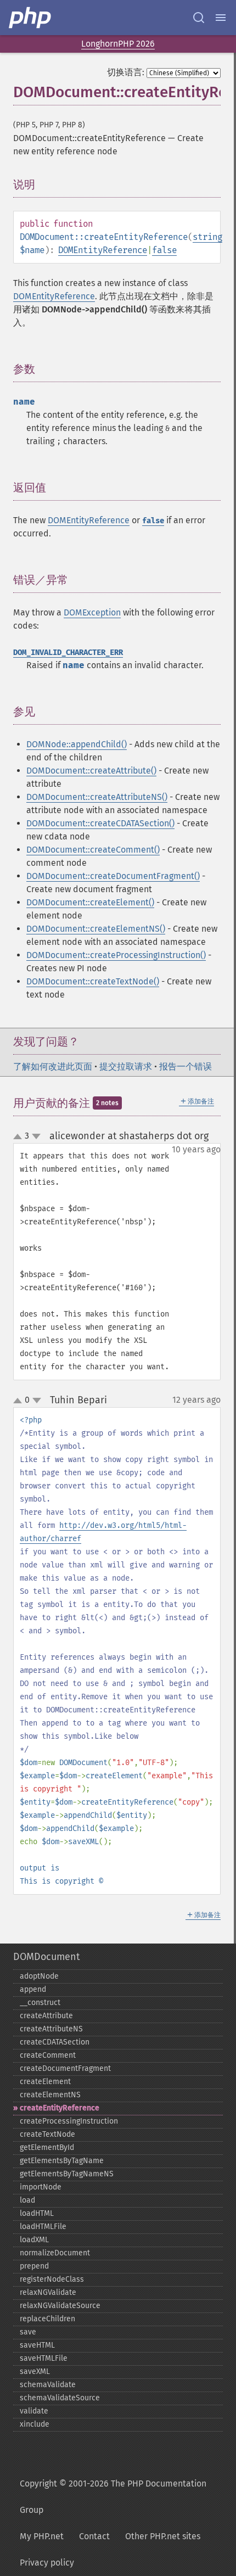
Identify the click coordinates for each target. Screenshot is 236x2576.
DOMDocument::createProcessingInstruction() (116, 955)
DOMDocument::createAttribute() (91, 771)
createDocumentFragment (65, 2068)
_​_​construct (40, 2003)
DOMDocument (46, 1957)
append (33, 1989)
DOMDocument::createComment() (93, 850)
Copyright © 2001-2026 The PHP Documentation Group (113, 2497)
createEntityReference (60, 2108)
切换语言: (126, 72)
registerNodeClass (52, 2279)
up (20, 1137)
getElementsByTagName (62, 2161)
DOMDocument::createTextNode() (93, 981)
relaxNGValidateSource (60, 2306)
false (164, 250)
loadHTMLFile (43, 2227)
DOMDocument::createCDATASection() (100, 823)
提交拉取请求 (126, 1066)
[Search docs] (199, 18)
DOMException (92, 612)
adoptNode (39, 1976)
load (27, 2200)
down (36, 1136)
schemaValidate (48, 2385)
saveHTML (37, 2345)
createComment (48, 2055)
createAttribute (46, 2016)
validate (34, 2411)
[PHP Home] (31, 18)
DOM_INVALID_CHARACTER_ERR (68, 653)
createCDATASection (55, 2042)
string (207, 237)
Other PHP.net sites (163, 2536)
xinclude (35, 2424)
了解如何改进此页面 (53, 1066)
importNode (41, 2187)
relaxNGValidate (48, 2292)
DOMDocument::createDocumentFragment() (113, 876)
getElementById (47, 2147)
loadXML (34, 2240)
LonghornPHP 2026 (118, 44)
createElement (45, 2082)
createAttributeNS (51, 2029)
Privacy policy (47, 2563)
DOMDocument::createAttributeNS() (97, 797)
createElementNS (50, 2095)
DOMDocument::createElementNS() (96, 929)
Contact (94, 2536)
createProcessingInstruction (69, 2121)
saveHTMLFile (44, 2358)
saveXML (35, 2371)
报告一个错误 (186, 1066)
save (28, 2332)
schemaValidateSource (60, 2398)
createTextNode (47, 2134)
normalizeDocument (55, 2253)
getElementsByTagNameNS (67, 2174)
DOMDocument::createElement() (90, 902)
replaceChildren (47, 2319)
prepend (34, 2266)
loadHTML (37, 2213)
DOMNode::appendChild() (77, 744)
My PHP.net (42, 2536)
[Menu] (221, 18)
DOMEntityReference (103, 250)
